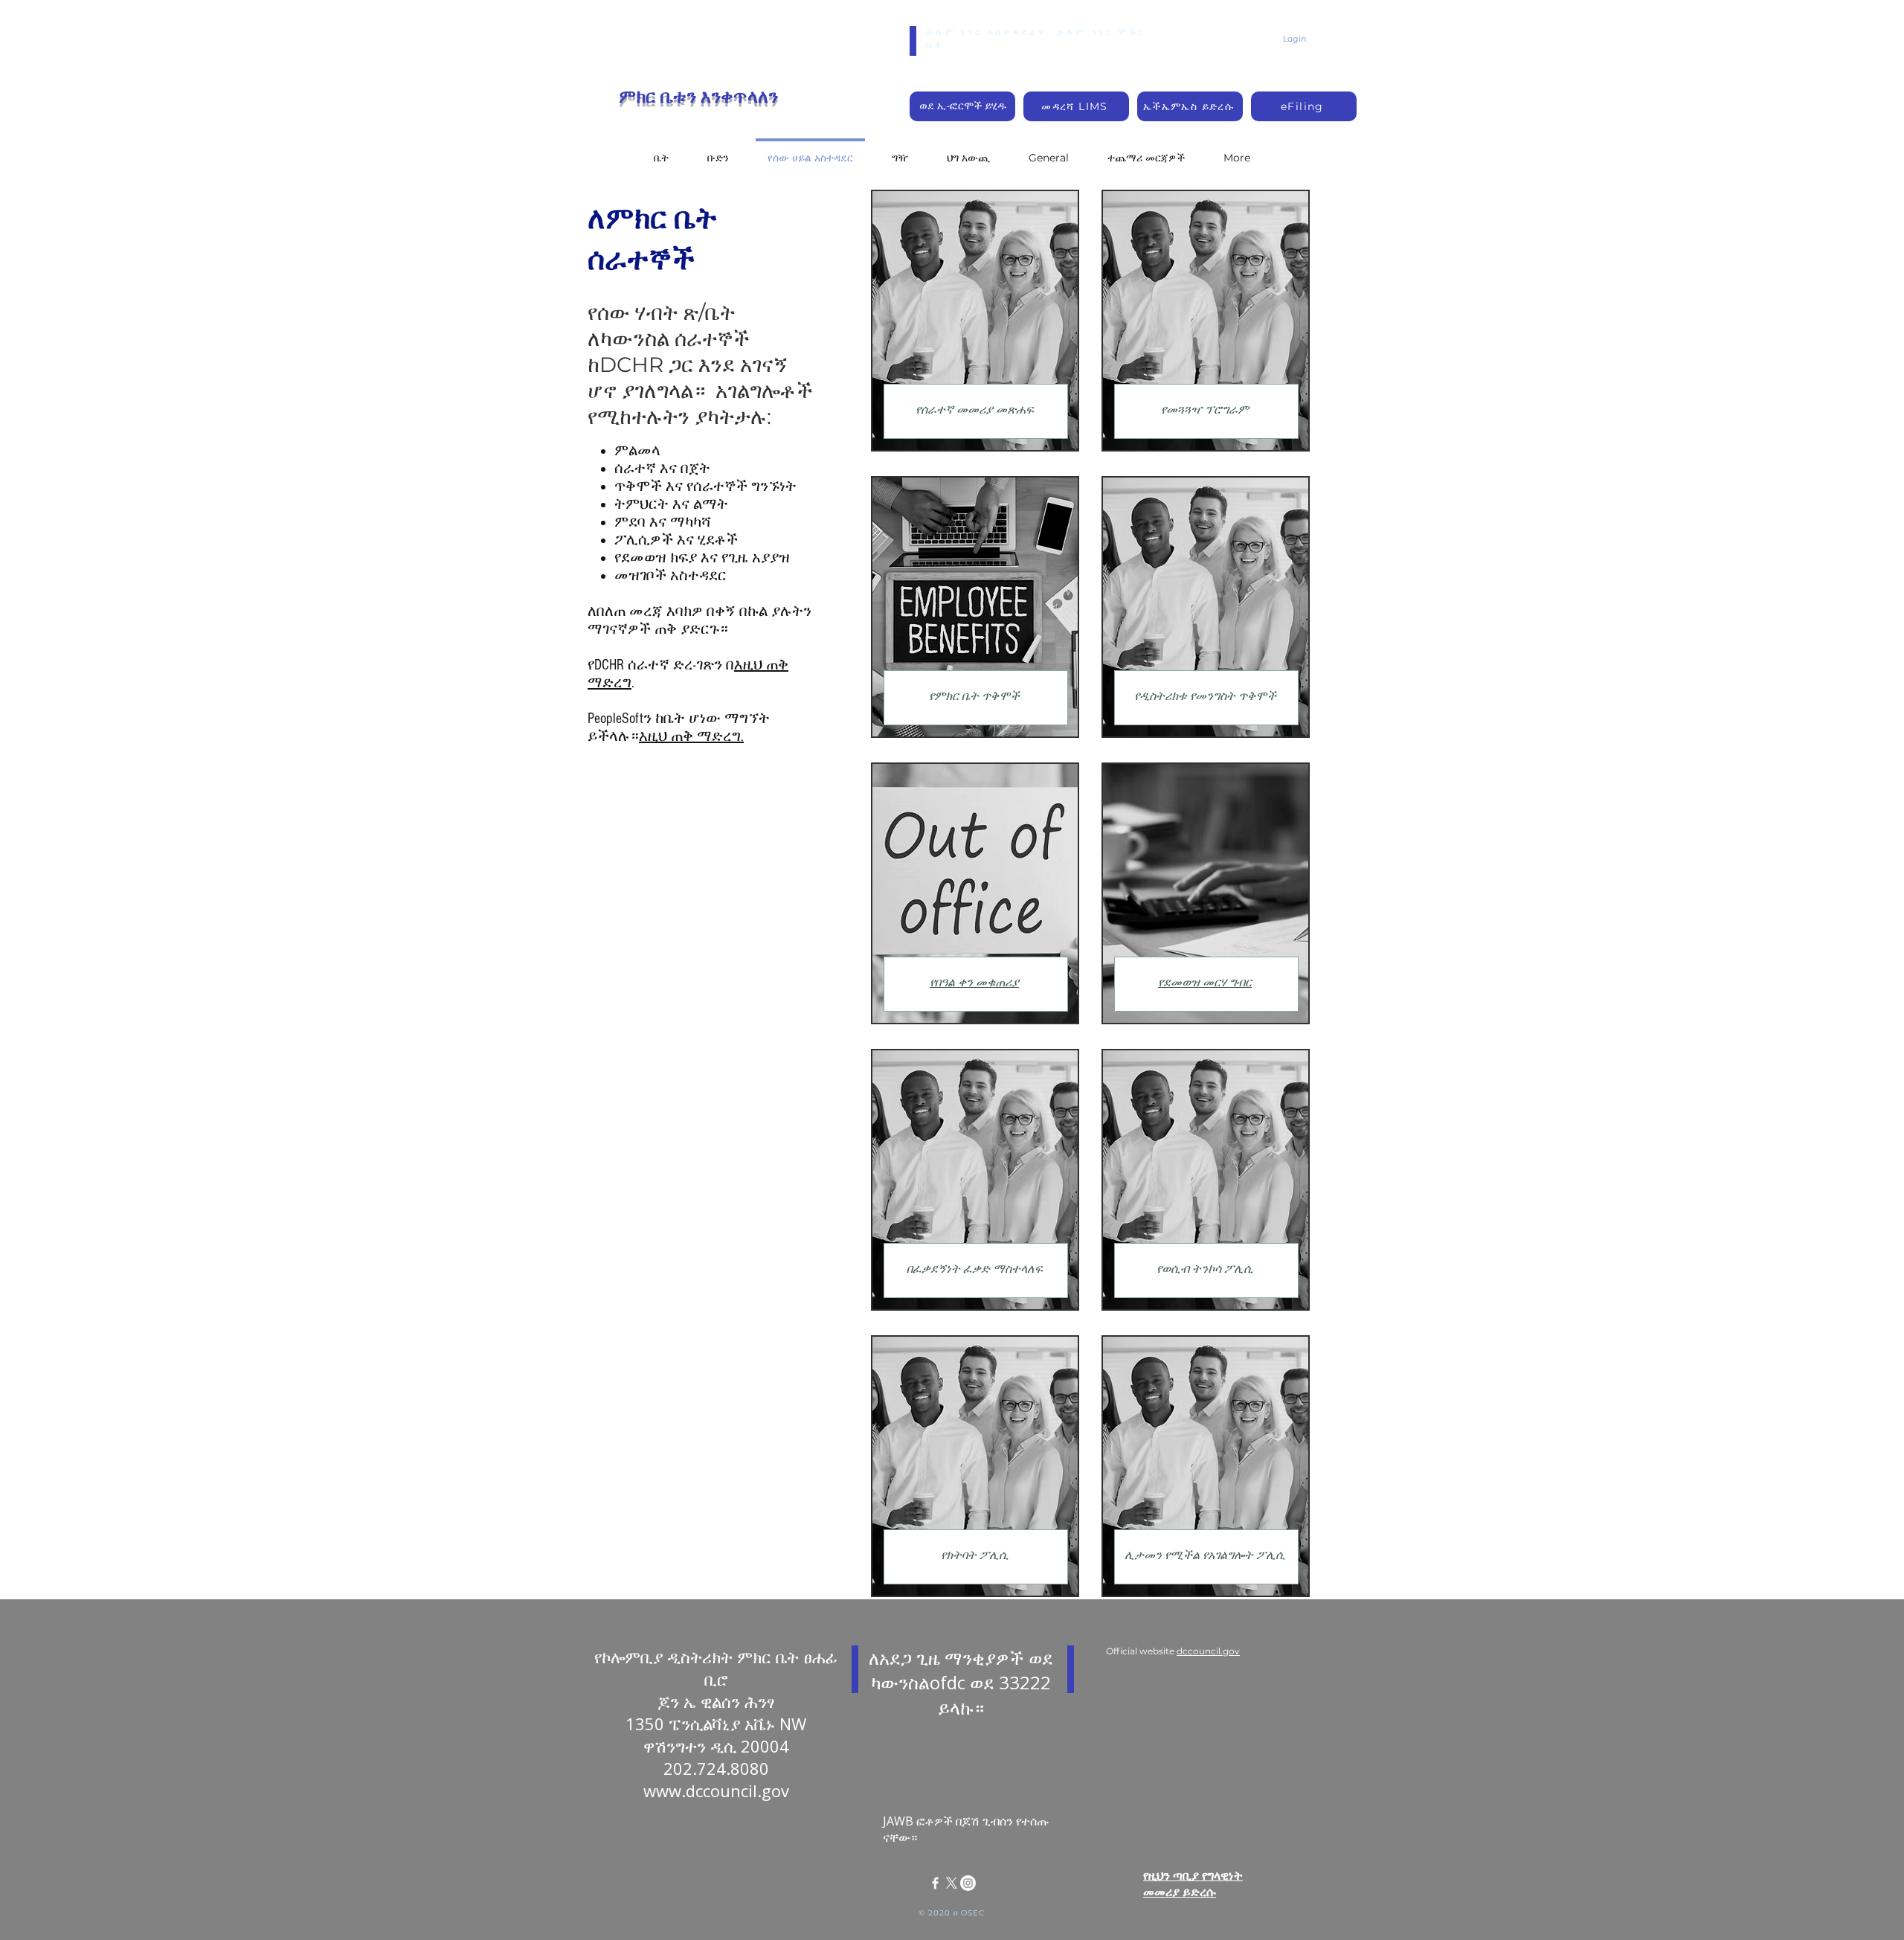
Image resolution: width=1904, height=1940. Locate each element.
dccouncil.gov (1208, 1651)
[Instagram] (968, 1883)
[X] (952, 1883)
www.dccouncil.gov (716, 1790)
